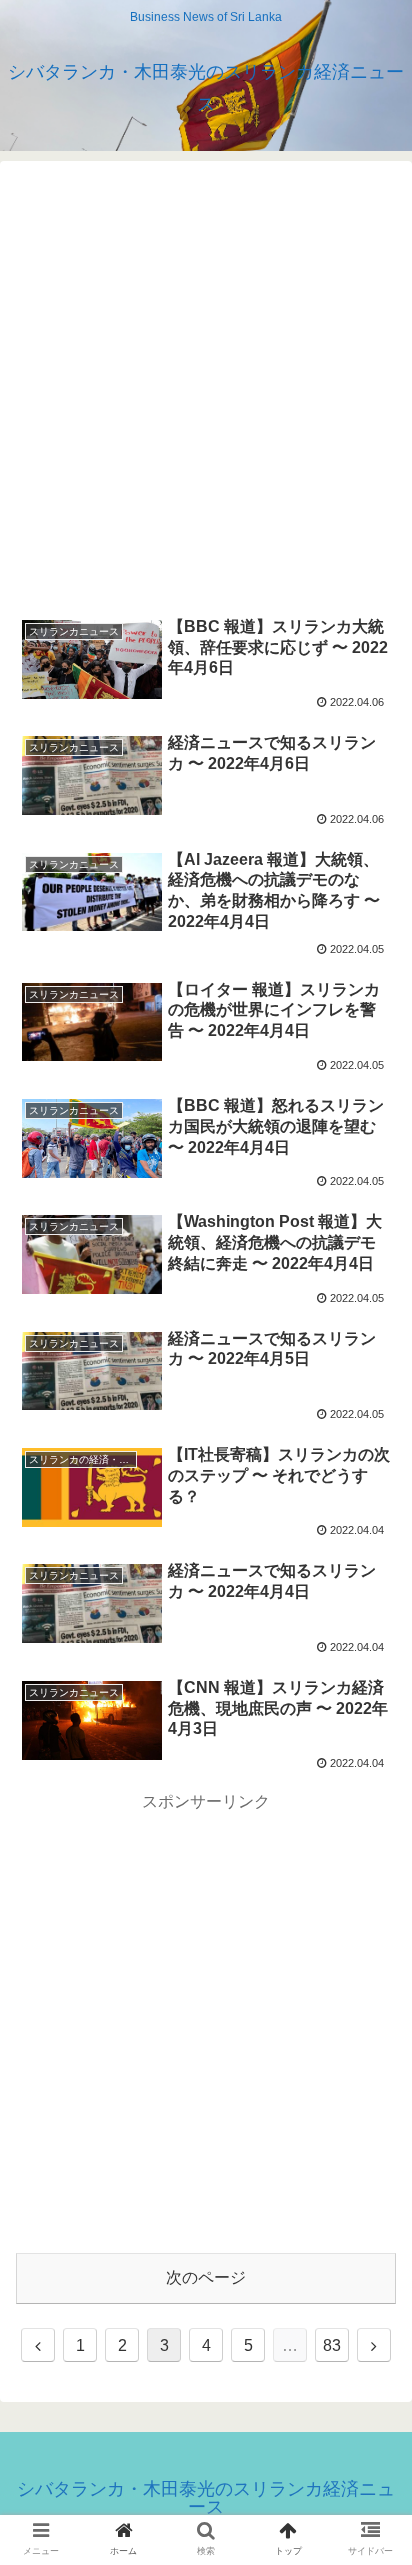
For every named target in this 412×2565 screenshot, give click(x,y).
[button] (370, 1956)
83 (332, 2345)
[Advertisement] (206, 383)
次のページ (206, 2277)
